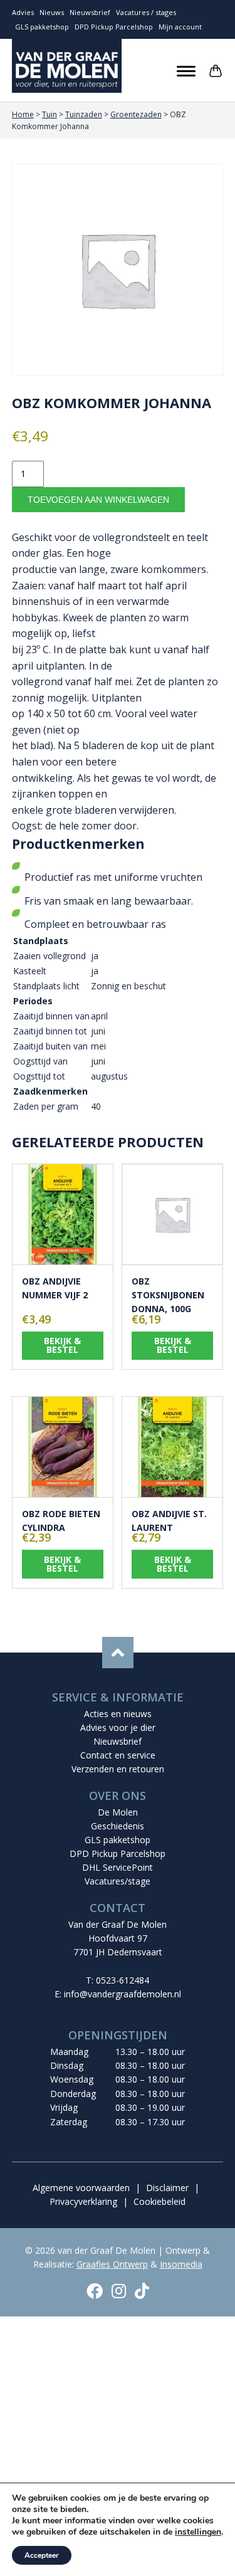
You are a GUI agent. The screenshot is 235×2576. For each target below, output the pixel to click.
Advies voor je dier (118, 1727)
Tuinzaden (84, 114)
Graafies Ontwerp (112, 2264)
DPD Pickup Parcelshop (114, 27)
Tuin (50, 114)
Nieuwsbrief (90, 12)
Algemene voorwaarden (81, 2188)
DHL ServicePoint (118, 1867)
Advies (23, 12)
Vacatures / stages (146, 12)
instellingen (198, 2532)
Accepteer (42, 2555)
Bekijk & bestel (62, 1345)
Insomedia (181, 2264)
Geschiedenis (118, 1826)
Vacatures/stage (118, 1881)
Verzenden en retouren (118, 1769)
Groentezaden (136, 114)
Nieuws (52, 12)
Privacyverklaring (83, 2201)
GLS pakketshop (42, 27)
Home (23, 114)
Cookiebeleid (159, 2201)
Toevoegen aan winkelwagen (98, 500)
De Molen (118, 1812)
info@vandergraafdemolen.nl (123, 1994)
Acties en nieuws (118, 1714)
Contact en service (118, 1755)
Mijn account (180, 27)
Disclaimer (167, 2188)
